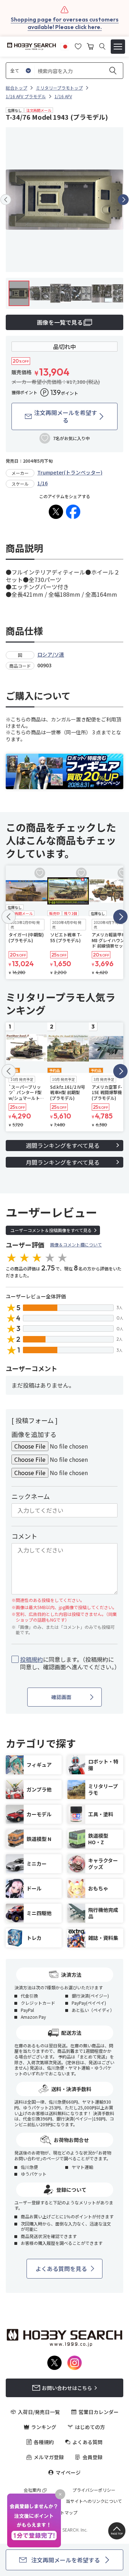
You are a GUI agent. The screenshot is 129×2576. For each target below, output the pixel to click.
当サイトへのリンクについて (94, 2501)
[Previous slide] (6, 200)
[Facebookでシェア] (73, 512)
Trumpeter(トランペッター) (70, 472)
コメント (24, 1536)
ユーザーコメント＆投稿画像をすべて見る (51, 1230)
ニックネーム (31, 1496)
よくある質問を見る (61, 2269)
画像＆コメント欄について (76, 1244)
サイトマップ (64, 2513)
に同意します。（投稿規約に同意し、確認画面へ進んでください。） (69, 1663)
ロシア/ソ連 (51, 654)
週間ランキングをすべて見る (63, 1145)
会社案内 (32, 2490)
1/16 (42, 483)
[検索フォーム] (102, 46)
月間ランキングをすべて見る (63, 1162)
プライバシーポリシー (94, 2490)
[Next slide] (123, 200)
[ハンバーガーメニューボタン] (118, 47)
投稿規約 (32, 1659)
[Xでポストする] (56, 512)
